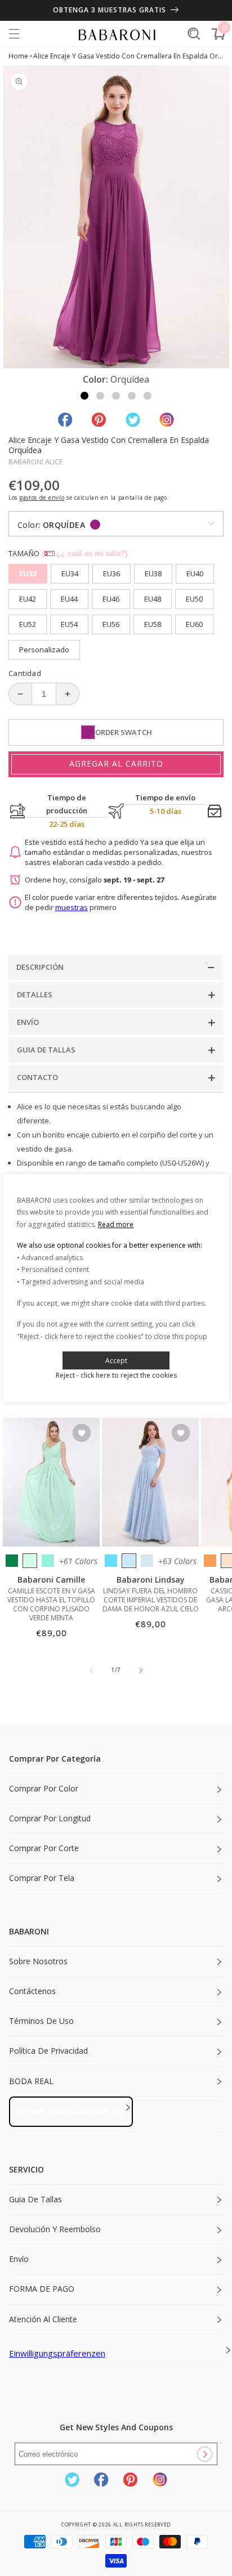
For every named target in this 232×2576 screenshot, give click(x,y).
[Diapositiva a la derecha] (141, 1670)
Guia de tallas (35, 2199)
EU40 (195, 574)
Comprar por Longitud (50, 1818)
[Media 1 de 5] (84, 396)
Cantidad (25, 673)
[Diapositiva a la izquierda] (91, 1670)
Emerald (12, 1561)
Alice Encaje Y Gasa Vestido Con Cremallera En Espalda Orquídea (129, 56)
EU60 (194, 624)
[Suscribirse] (204, 2454)
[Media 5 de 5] (148, 396)
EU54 (69, 624)
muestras (72, 907)
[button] (14, 34)
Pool (111, 1561)
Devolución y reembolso (55, 2229)
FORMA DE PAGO (42, 2289)
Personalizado (44, 649)
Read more (116, 1224)
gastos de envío (42, 498)
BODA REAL (31, 2081)
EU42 (28, 599)
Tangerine (210, 1561)
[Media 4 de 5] (132, 396)
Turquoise (48, 1561)
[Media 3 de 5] (116, 396)
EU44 (69, 599)
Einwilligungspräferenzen (57, 2353)
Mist (147, 1561)
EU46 (111, 599)
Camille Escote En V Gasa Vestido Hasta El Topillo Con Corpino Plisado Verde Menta (51, 1605)
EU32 (28, 574)
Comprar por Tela (42, 1878)
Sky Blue (129, 1561)
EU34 (70, 574)
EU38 (153, 574)
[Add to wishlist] (82, 1434)
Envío (19, 2259)
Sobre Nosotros (38, 1961)
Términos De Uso (41, 2021)
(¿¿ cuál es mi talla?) (84, 554)
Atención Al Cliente (43, 2319)
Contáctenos (32, 1991)
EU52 (28, 624)
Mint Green (30, 1561)
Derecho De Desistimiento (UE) (71, 2111)
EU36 (111, 574)
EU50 (194, 599)
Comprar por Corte (44, 1848)
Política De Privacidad (48, 2051)
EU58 (153, 624)
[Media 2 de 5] (100, 396)
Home (18, 56)
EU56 (111, 624)
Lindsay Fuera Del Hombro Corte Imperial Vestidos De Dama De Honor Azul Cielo (151, 1600)
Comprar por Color (44, 1788)
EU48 (153, 599)
